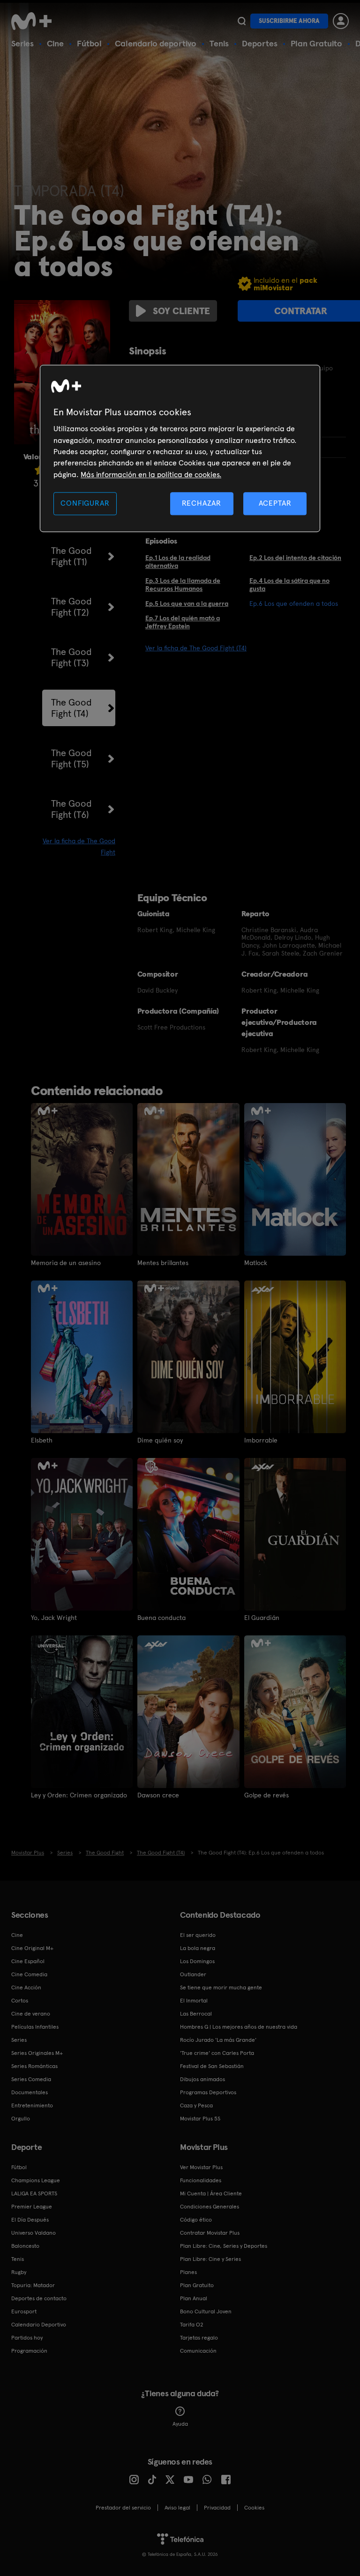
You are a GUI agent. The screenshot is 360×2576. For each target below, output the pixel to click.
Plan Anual (194, 2298)
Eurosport (24, 2311)
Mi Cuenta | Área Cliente (211, 2193)
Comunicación (198, 2351)
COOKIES (254, 2508)
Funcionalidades (201, 2180)
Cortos (20, 2001)
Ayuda (180, 2424)
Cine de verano (31, 2014)
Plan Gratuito (316, 43)
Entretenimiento (32, 2105)
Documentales (30, 2092)
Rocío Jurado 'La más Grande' (218, 2040)
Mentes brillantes (163, 1263)
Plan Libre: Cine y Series (210, 2259)
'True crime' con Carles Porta (217, 2053)
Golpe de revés (266, 1795)
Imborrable (261, 1440)
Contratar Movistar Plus (210, 2233)
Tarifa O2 (192, 2325)
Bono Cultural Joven (206, 2311)
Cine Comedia (29, 1974)
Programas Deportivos (208, 2092)
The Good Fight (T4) (71, 708)
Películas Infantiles (35, 2027)
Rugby (19, 2272)
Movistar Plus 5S (200, 2119)
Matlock (256, 1263)
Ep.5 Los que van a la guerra (187, 604)
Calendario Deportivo (39, 2325)
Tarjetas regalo (199, 2338)
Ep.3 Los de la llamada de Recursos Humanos (183, 585)
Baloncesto (25, 2246)
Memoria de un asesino (66, 1263)
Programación (29, 2351)
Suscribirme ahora (289, 21)
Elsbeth (42, 1440)
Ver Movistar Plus (201, 2167)
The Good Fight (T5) (71, 758)
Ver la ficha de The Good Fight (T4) (196, 648)
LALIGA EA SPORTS (34, 2193)
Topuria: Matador (33, 2285)
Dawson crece (158, 1795)
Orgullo (21, 2119)
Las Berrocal (196, 2014)
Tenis (219, 43)
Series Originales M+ (37, 2053)
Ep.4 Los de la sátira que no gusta (289, 585)
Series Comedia (31, 2079)
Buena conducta (161, 1618)
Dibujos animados (202, 2079)
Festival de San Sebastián (212, 2066)
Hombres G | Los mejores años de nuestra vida (239, 2027)
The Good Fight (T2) (71, 607)
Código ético (196, 2220)
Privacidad (217, 2508)
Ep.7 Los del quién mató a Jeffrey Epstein (183, 622)
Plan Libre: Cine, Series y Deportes (224, 2246)
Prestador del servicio (123, 2508)
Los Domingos (197, 1961)
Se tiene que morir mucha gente (221, 1987)
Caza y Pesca (196, 2105)
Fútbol (89, 43)
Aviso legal (177, 2508)
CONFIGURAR (85, 504)
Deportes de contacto (39, 2298)
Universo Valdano (34, 2233)
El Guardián (262, 1618)
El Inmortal (194, 2001)
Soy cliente (181, 311)
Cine (55, 43)
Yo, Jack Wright (54, 1618)
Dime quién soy (160, 1440)
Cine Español (28, 1961)
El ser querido (198, 1935)
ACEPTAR (275, 504)
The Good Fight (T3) (71, 657)
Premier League (32, 2207)
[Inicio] (35, 21)
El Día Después (30, 2220)
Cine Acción (26, 1987)
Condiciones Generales (210, 2207)
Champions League (36, 2180)
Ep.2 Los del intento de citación (295, 558)
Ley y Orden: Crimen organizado (79, 1795)
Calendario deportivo (156, 43)
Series (22, 43)
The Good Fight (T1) (71, 556)
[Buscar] (242, 21)
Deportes (260, 43)
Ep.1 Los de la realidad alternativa (178, 562)
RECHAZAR (202, 504)
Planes (188, 2272)
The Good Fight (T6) (71, 809)
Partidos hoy (27, 2338)
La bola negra (198, 1948)
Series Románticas (34, 2066)
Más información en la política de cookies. (151, 475)
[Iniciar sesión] (341, 21)
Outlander (193, 1974)
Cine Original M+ (32, 1948)
